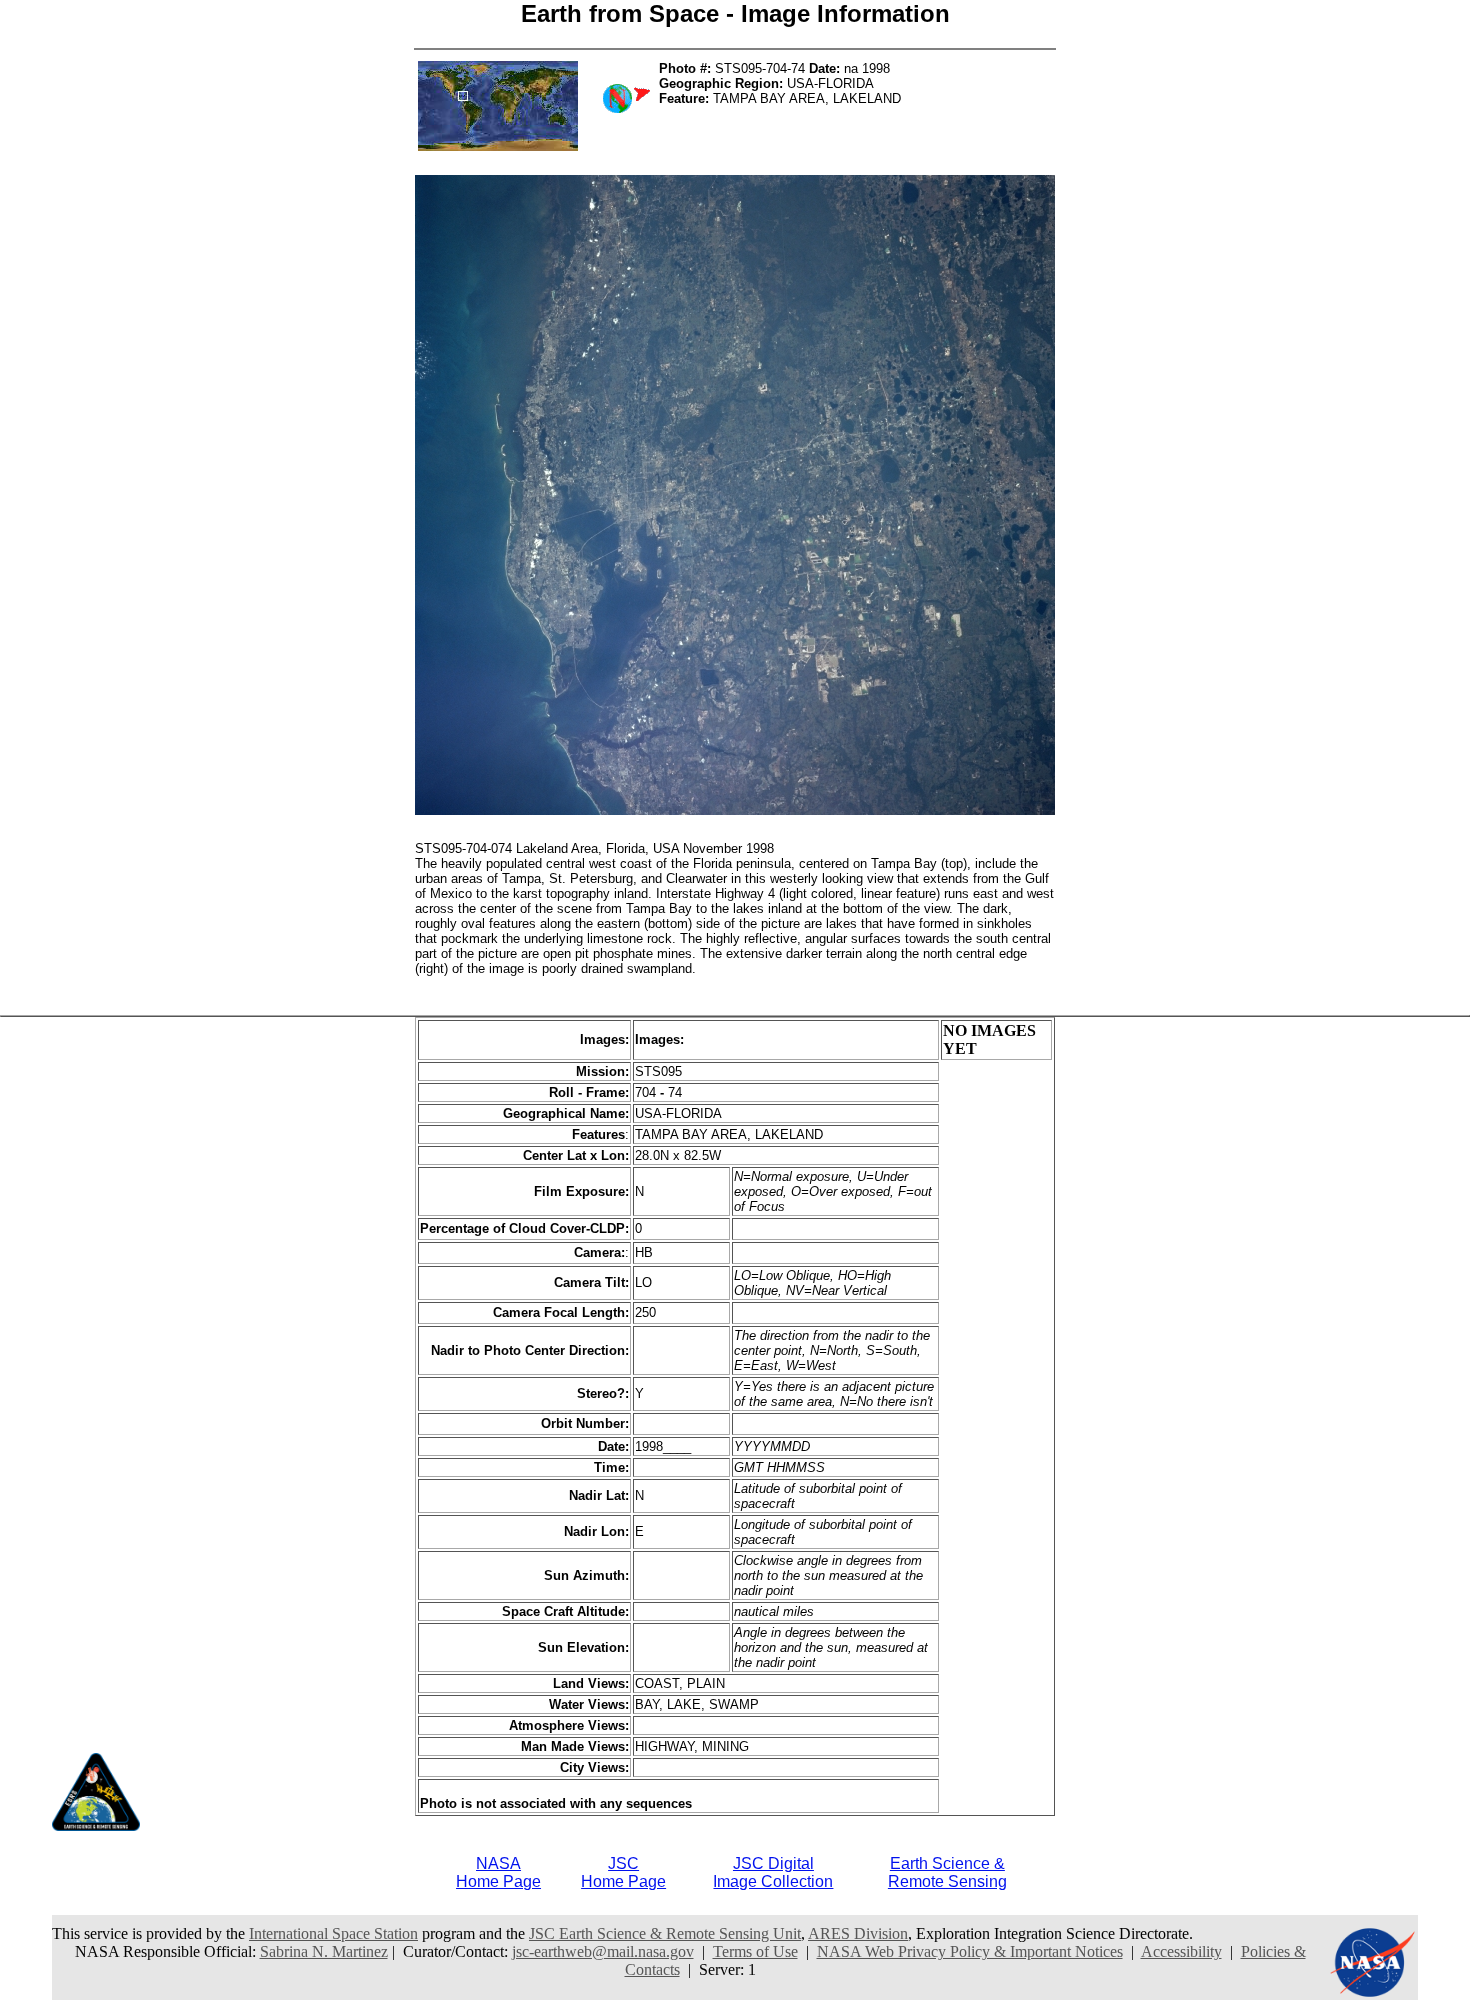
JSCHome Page (623, 1872)
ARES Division (858, 1933)
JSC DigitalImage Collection (773, 1872)
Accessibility (1181, 1951)
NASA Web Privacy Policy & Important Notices (970, 1951)
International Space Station (333, 1933)
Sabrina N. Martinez (324, 1951)
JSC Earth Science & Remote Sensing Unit (665, 1933)
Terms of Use (755, 1951)
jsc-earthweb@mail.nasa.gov (603, 1951)
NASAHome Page (498, 1872)
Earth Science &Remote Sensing (947, 1872)
